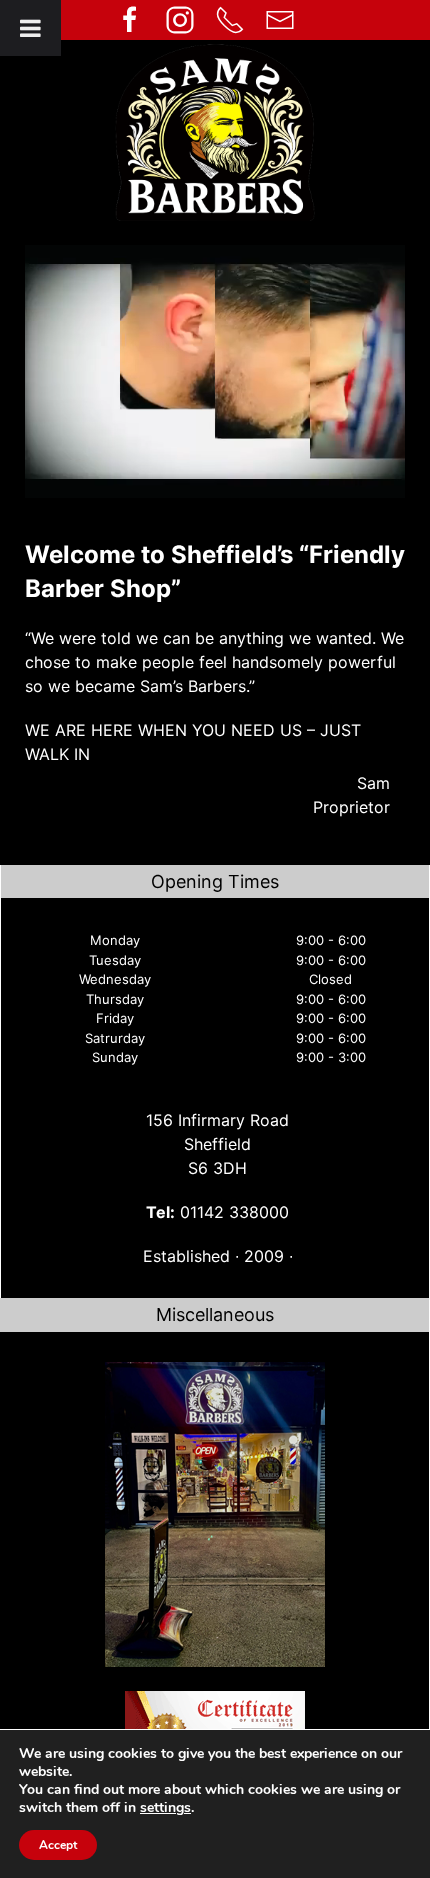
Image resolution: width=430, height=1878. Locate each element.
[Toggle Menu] (30, 28)
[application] (215, 371)
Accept (58, 1845)
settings (165, 1808)
